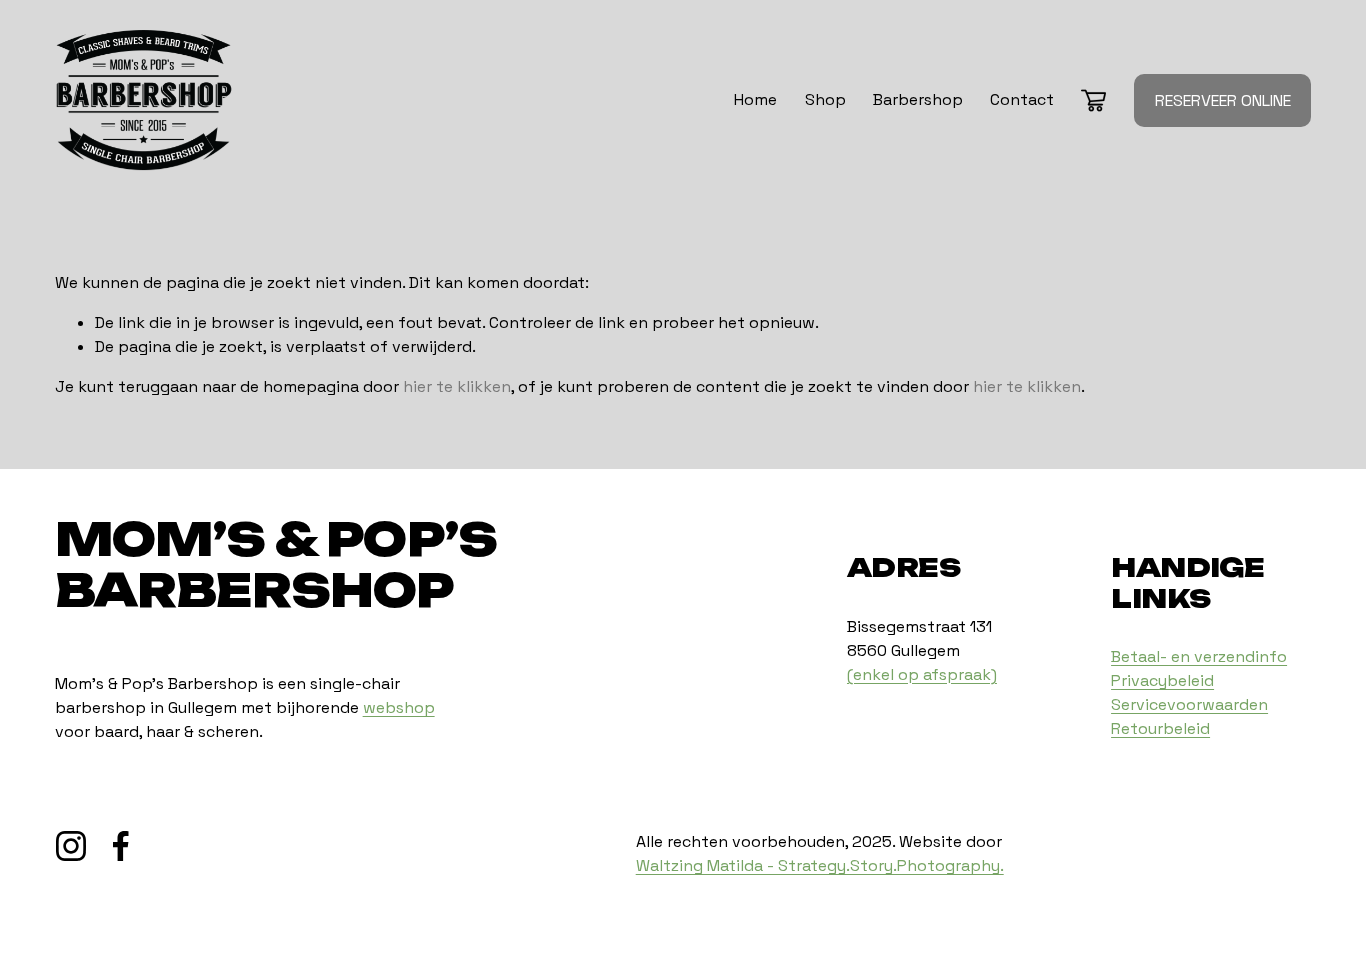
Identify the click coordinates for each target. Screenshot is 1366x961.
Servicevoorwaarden (1189, 704)
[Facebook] (121, 846)
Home (755, 99)
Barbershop (918, 99)
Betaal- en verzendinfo (1199, 656)
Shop (825, 99)
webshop (399, 707)
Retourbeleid (1160, 728)
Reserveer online (1223, 100)
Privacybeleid (1162, 680)
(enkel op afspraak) (922, 674)
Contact (1022, 99)
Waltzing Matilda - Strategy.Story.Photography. (820, 865)
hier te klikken (457, 386)
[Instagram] (71, 846)
